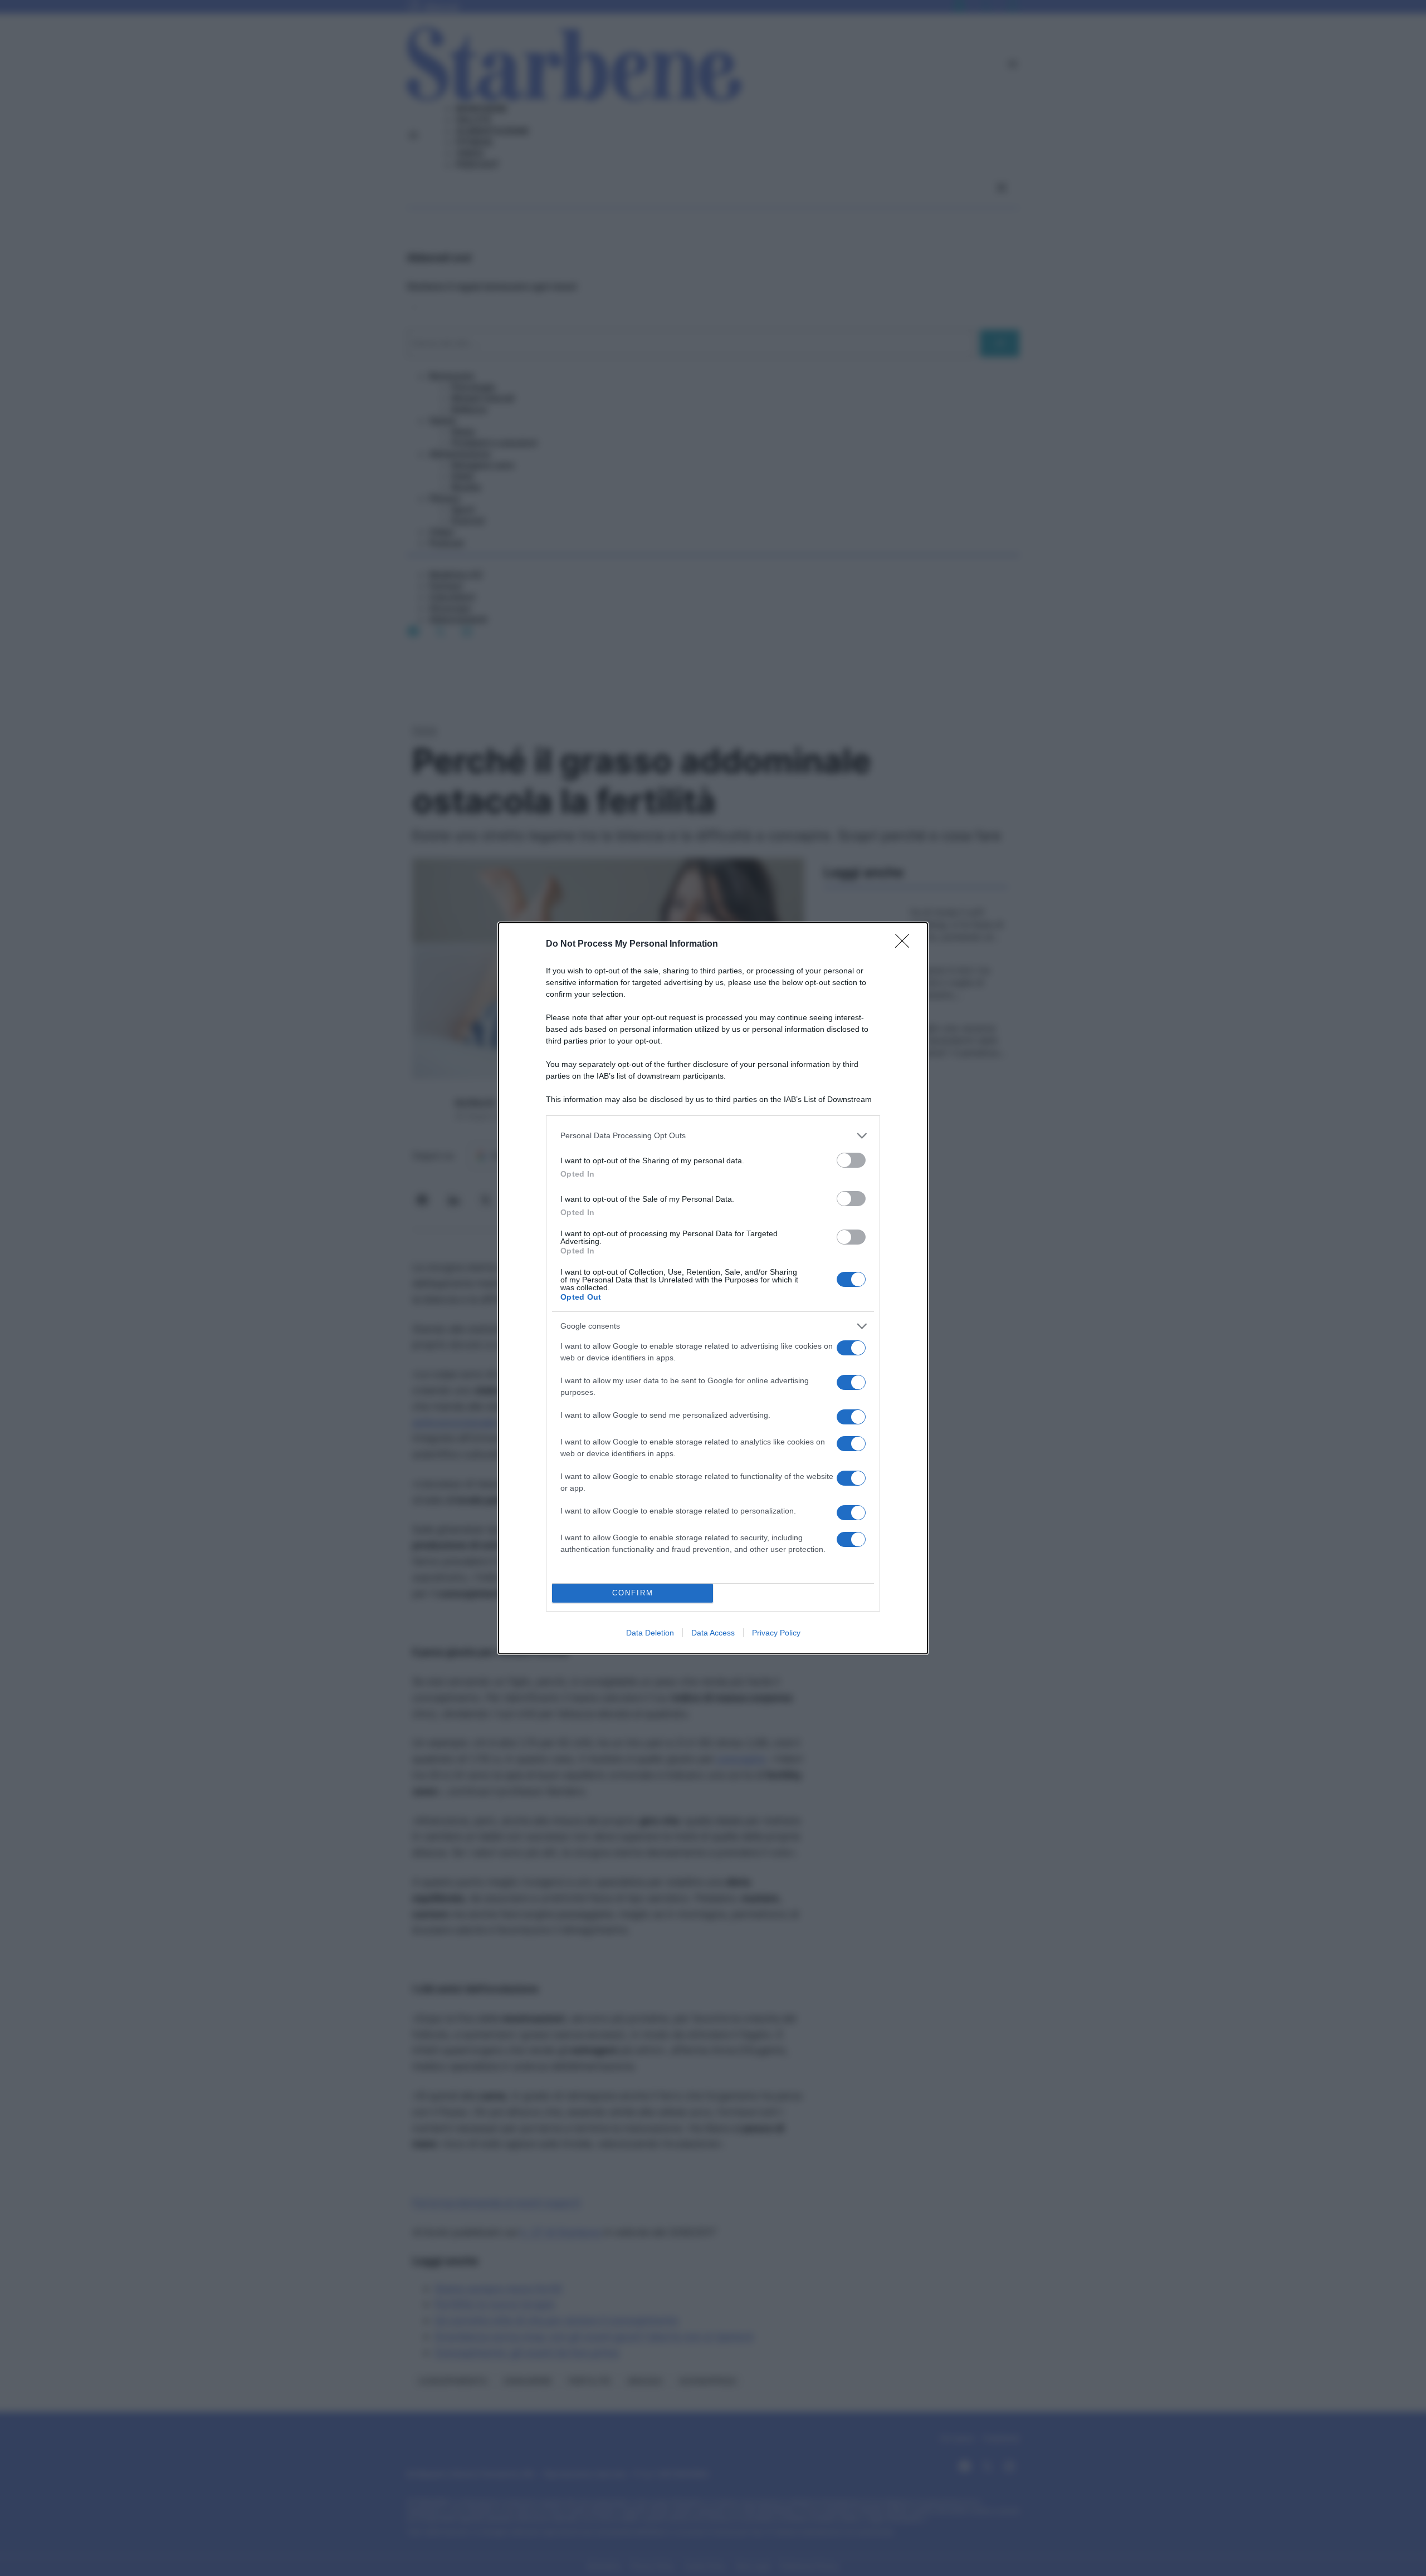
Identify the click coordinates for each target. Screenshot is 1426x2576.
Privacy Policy (776, 1633)
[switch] (851, 1160)
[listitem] (713, 1136)
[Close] (906, 944)
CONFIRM (633, 1593)
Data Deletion (650, 1633)
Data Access (713, 1633)
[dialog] (713, 1288)
